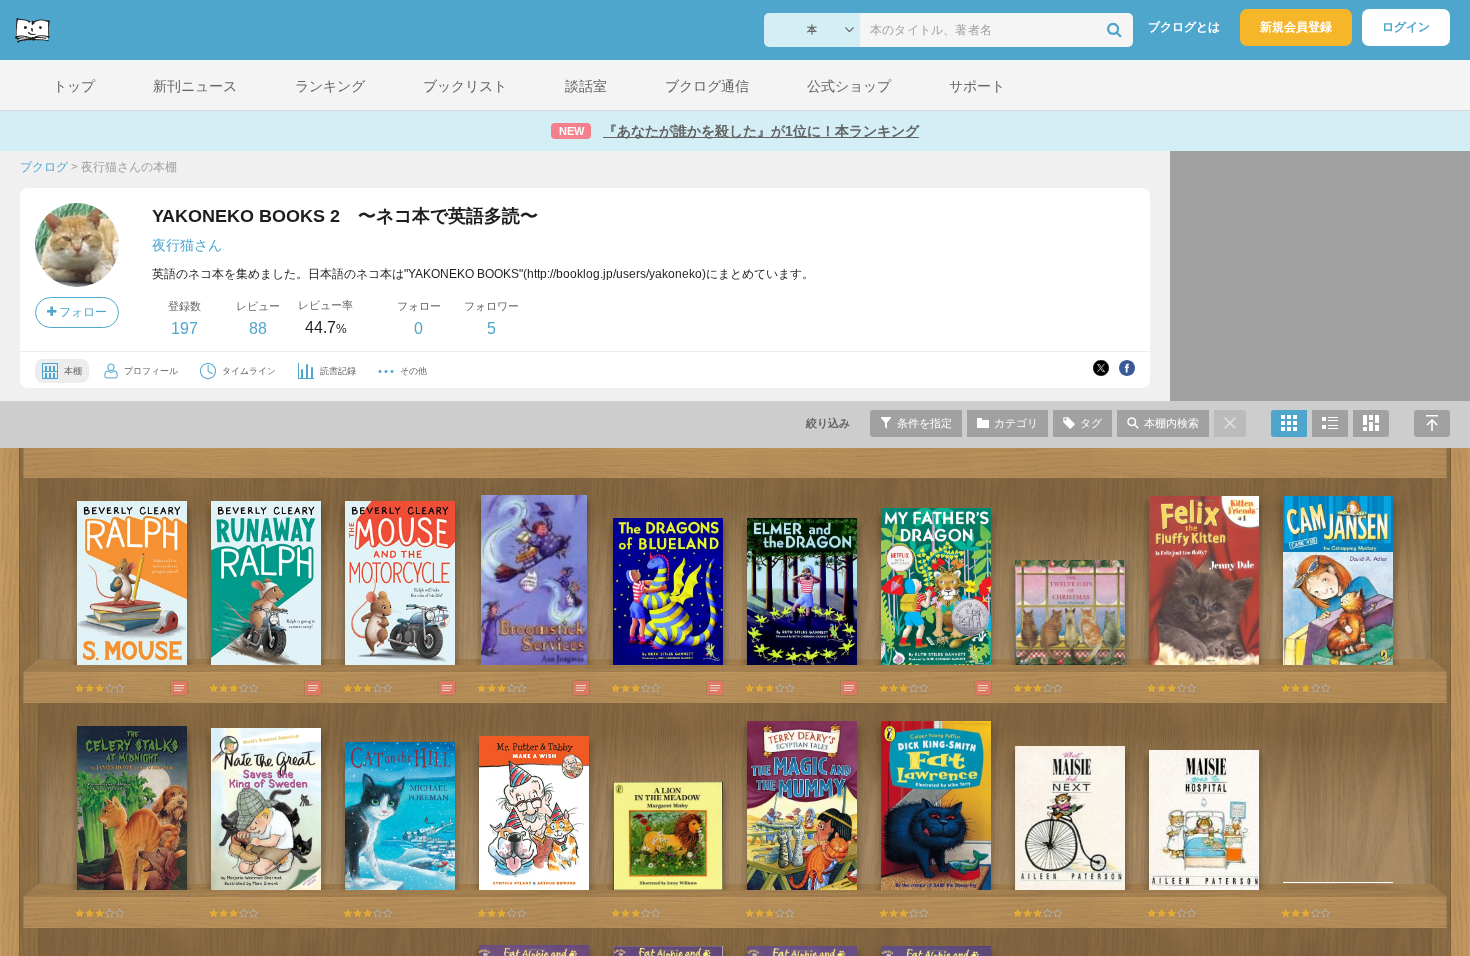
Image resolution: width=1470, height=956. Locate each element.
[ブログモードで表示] (1330, 423)
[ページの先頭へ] (1432, 423)
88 (258, 328)
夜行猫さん (187, 245)
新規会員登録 (1296, 27)
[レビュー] (159, 688)
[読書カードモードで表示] (1371, 423)
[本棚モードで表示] (1289, 423)
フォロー (81, 312)
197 (184, 328)
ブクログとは (1184, 27)
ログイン (1406, 27)
